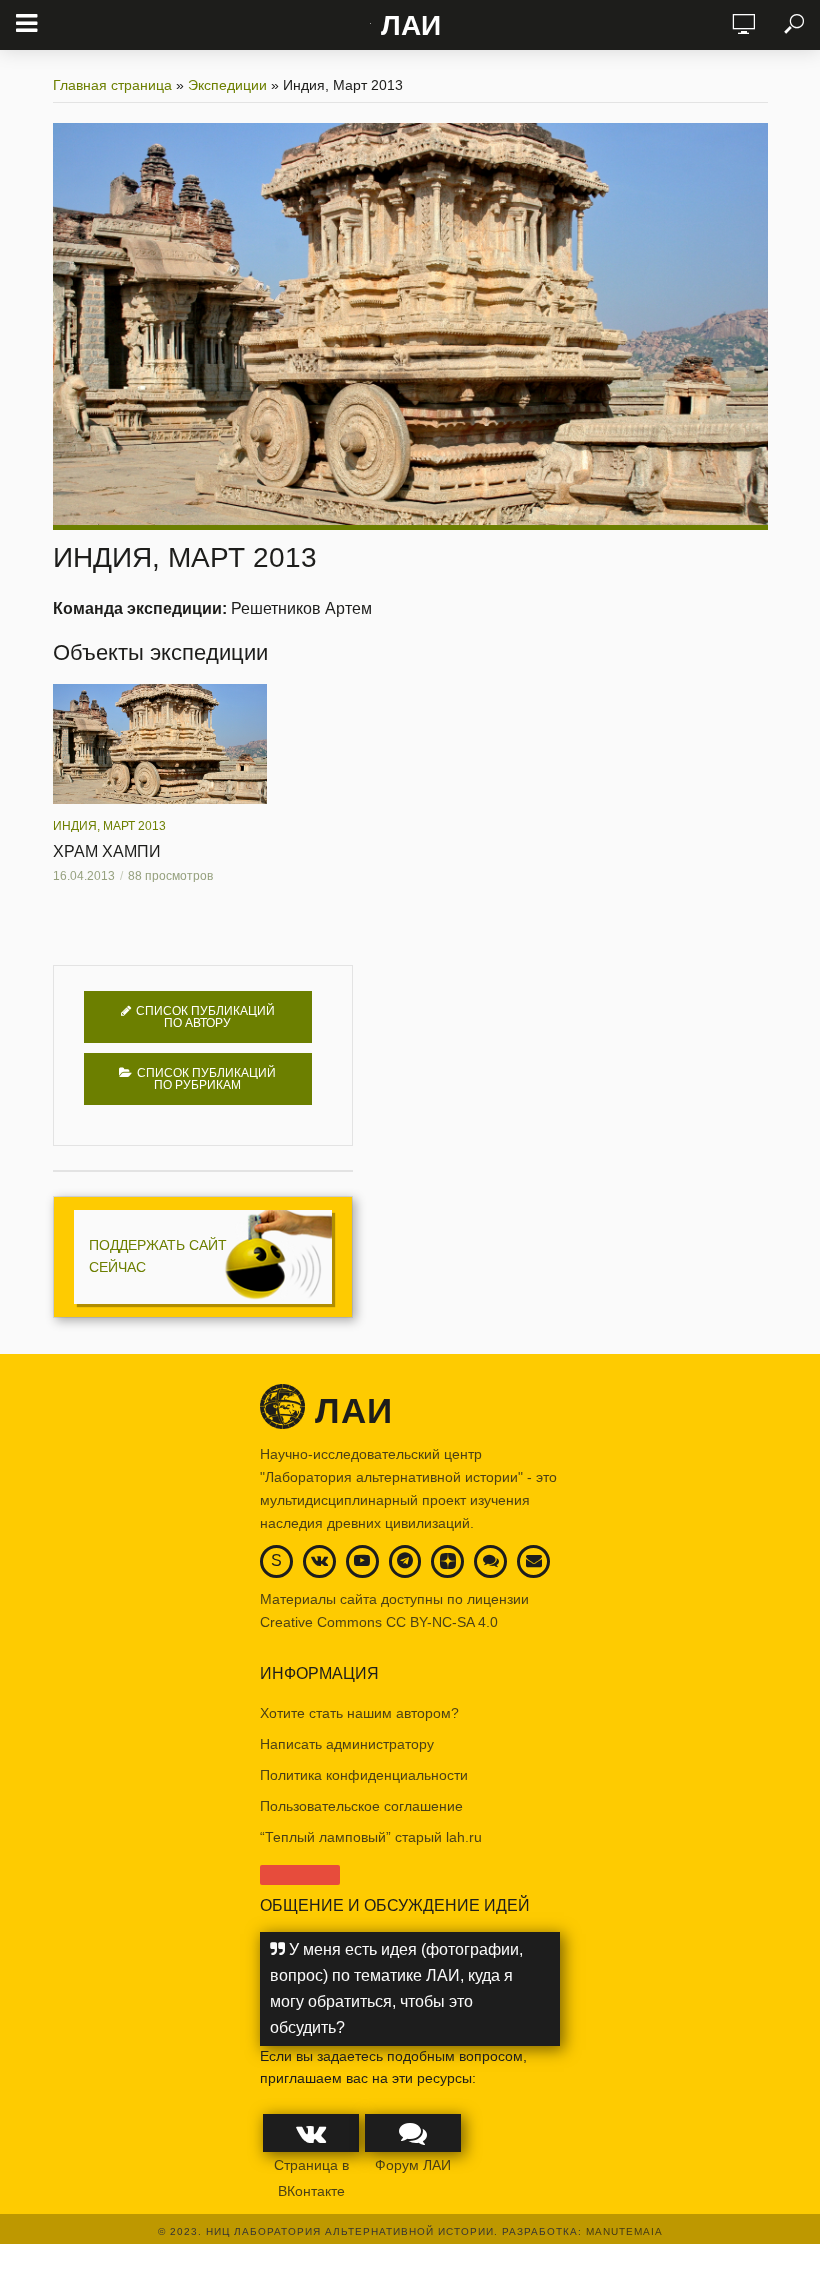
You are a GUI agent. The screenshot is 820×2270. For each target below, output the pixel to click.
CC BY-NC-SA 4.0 (442, 1622)
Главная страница (112, 85)
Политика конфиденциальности (364, 1775)
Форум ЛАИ (413, 2165)
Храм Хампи (107, 851)
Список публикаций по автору (205, 1017)
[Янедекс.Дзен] (448, 1562)
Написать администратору (347, 1744)
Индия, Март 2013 (109, 826)
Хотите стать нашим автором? (359, 1713)
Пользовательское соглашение (361, 1806)
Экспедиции (227, 85)
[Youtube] (362, 1560)
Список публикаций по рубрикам (206, 1079)
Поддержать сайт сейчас (158, 1256)
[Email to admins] (534, 1560)
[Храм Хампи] (160, 744)
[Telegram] (405, 1560)
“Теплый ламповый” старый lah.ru (371, 1837)
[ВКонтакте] (319, 1560)
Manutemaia (624, 2231)
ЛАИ (411, 25)
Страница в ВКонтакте (311, 2178)
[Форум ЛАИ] (491, 1560)
